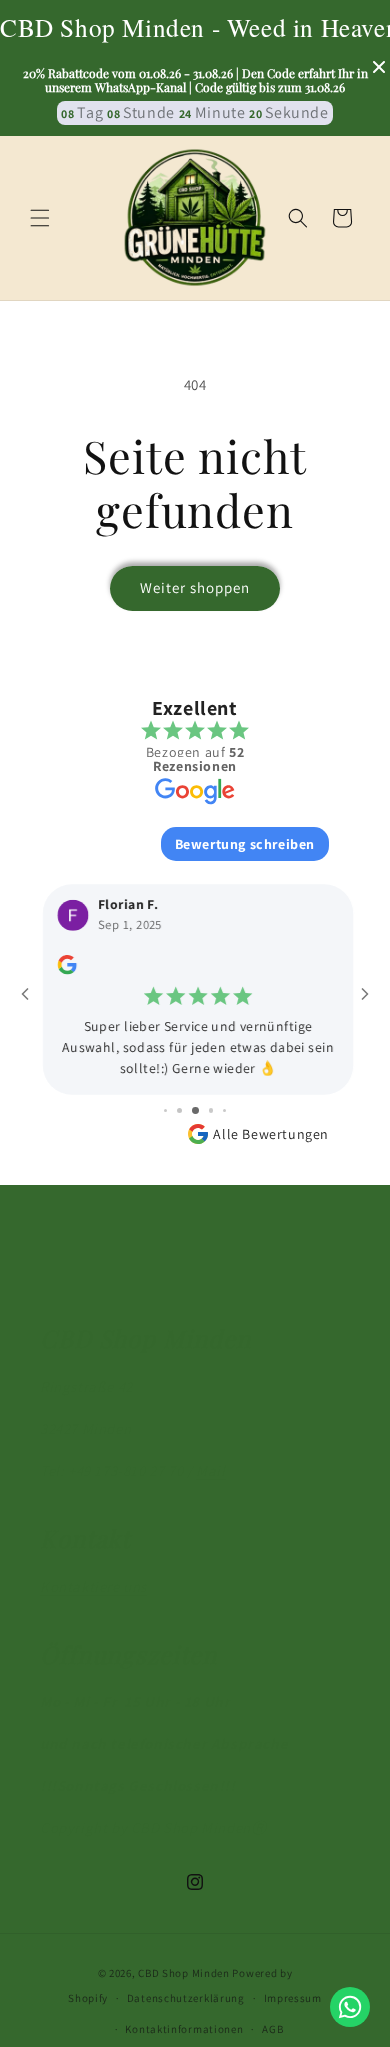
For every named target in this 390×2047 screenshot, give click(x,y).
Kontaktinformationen (184, 2029)
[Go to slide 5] (225, 1110)
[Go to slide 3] (195, 1110)
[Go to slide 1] (165, 1110)
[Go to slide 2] (179, 1110)
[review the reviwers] (63, 969)
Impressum (293, 1998)
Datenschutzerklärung (186, 1998)
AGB (272, 2029)
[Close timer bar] (379, 67)
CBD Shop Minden (184, 1973)
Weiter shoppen (195, 587)
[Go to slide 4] (211, 1110)
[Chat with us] (350, 2007)
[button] (40, 218)
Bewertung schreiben (245, 844)
